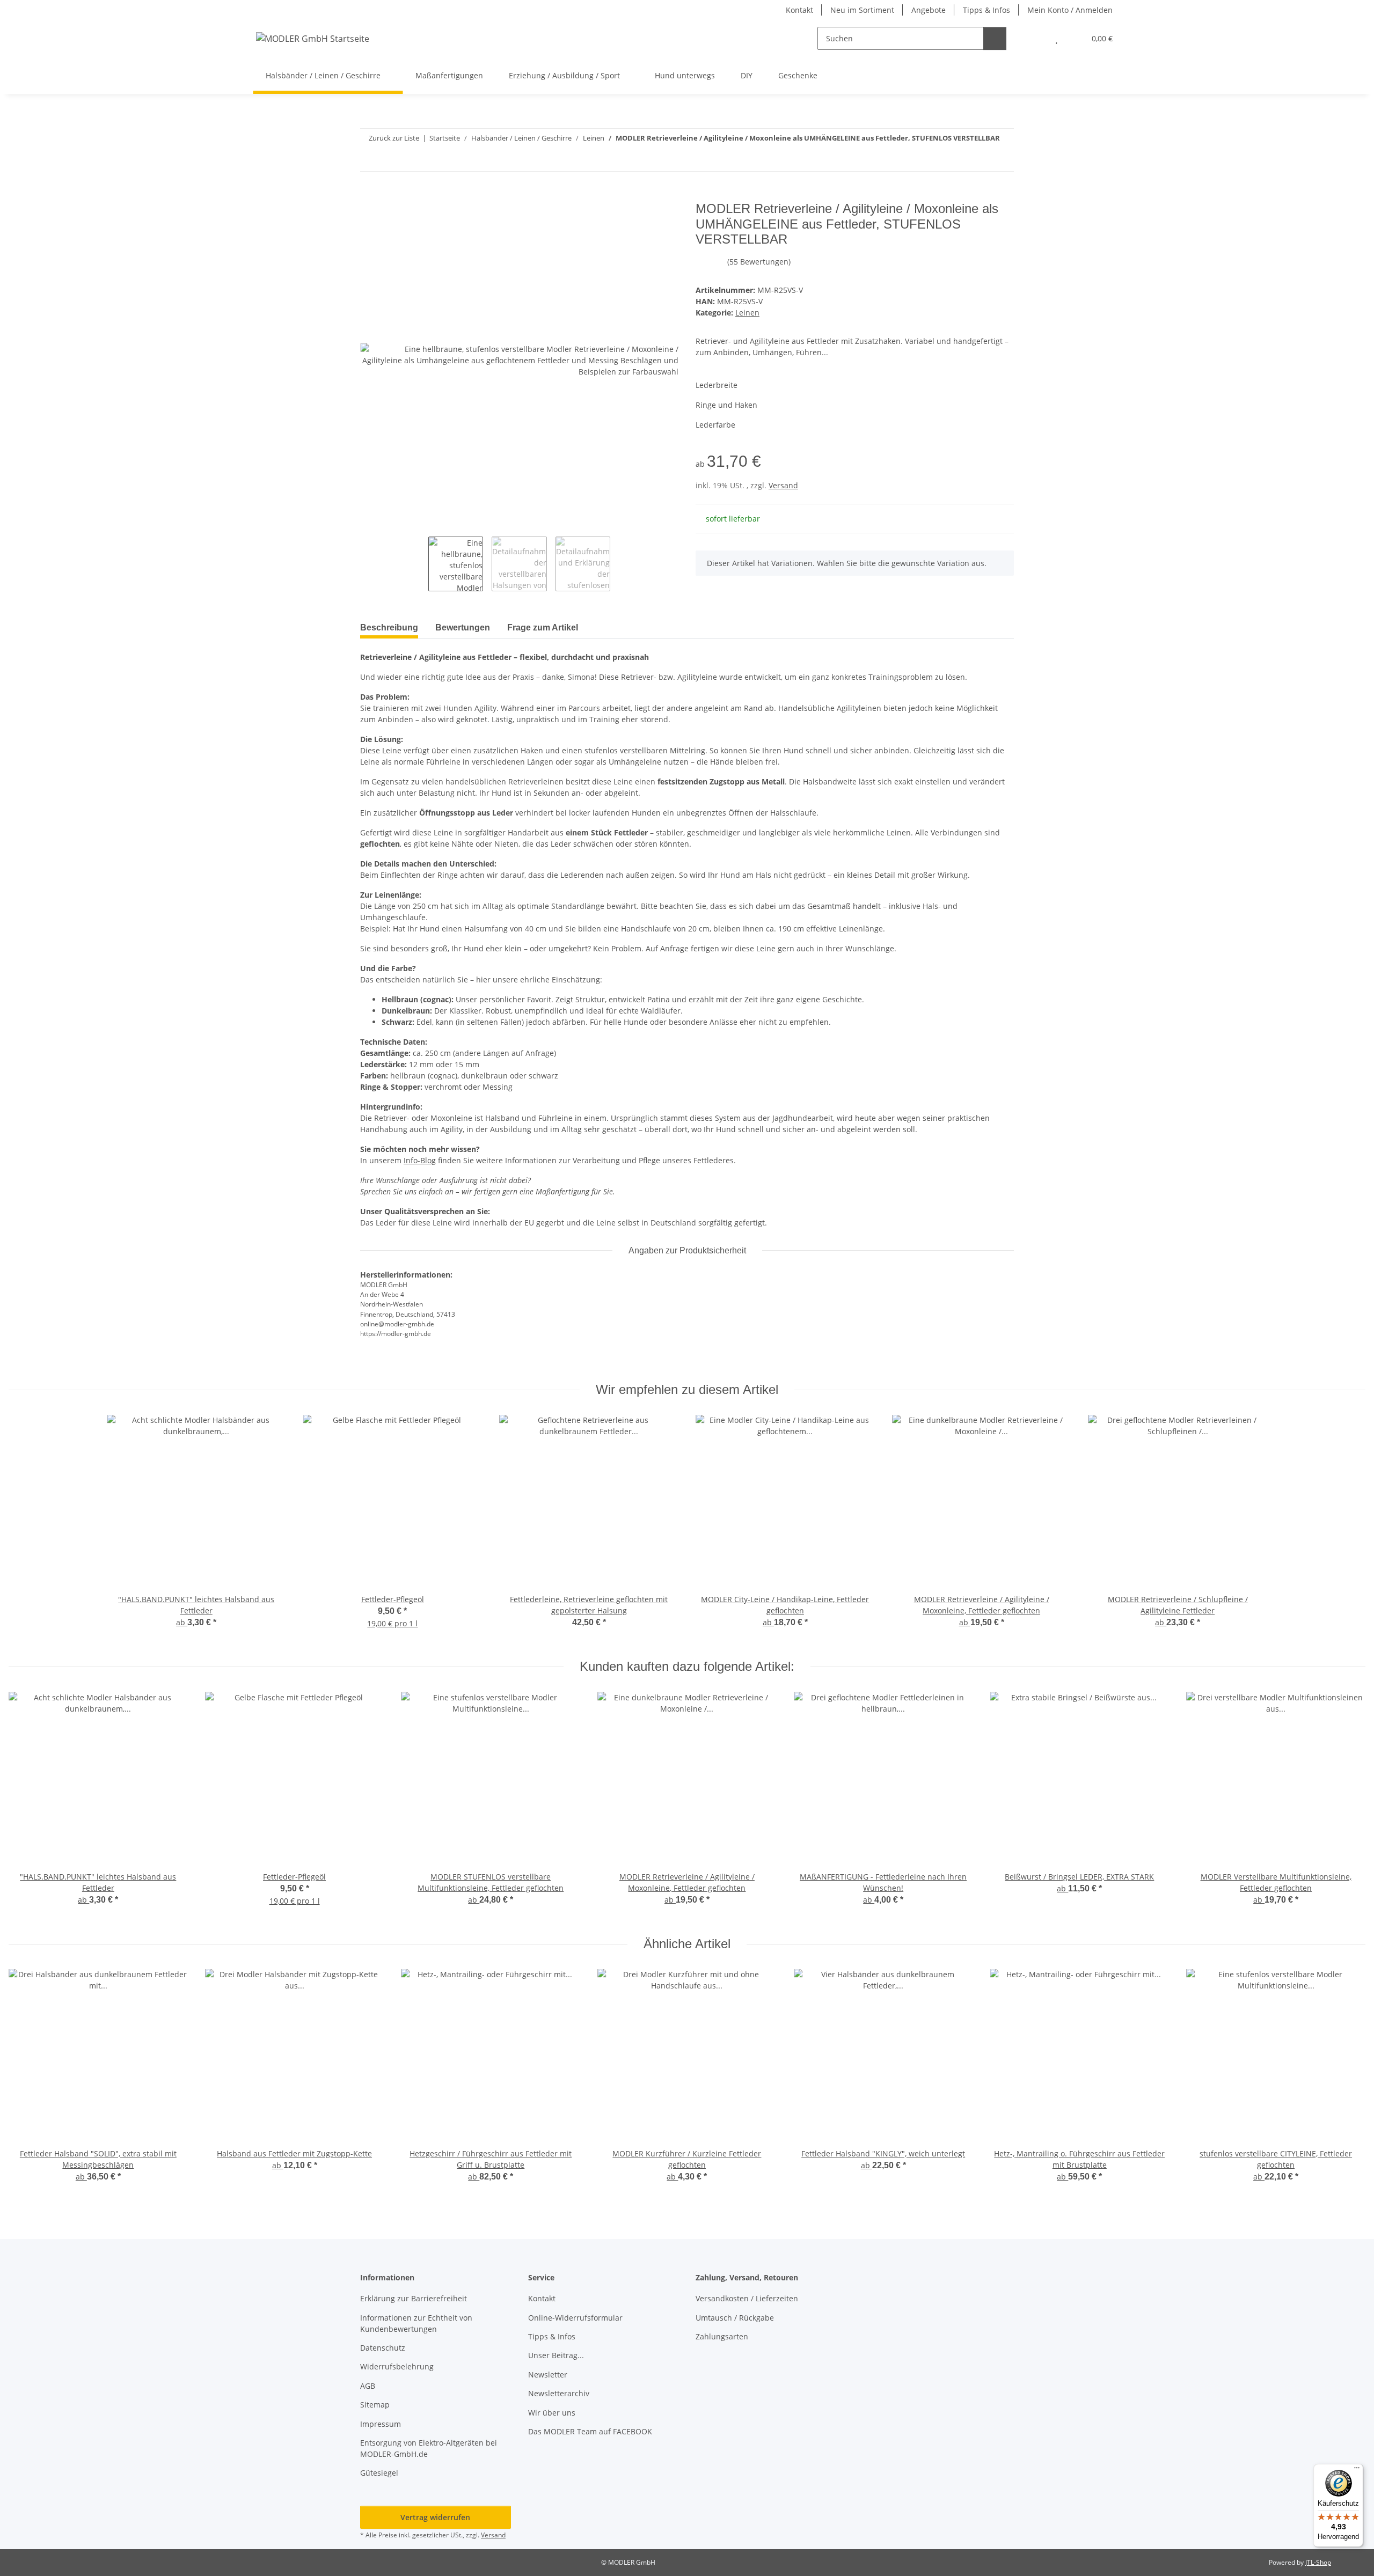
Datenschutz (383, 2348)
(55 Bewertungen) (759, 262)
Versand (783, 485)
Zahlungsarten (722, 2336)
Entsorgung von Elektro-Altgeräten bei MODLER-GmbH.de (429, 2448)
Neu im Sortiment (862, 10)
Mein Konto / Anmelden (1070, 10)
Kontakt (799, 10)
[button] (1035, 38)
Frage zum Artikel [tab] (543, 628)
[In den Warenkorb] (369, 195)
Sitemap (375, 2405)
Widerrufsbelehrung (397, 2366)
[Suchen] (995, 38)
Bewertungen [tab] (463, 628)
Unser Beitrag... (556, 2355)
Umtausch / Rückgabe (735, 2318)
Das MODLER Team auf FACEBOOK (590, 2431)
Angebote (929, 10)
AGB (368, 2386)
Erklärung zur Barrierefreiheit (414, 2298)
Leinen (747, 313)
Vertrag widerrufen (435, 2517)
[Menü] (1357, 2470)
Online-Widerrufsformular (575, 2318)
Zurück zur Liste (394, 138)
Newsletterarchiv (559, 2393)
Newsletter (548, 2375)
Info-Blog (420, 1160)
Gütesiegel (379, 2473)
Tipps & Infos (986, 10)
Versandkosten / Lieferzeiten (747, 2298)
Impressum (381, 2424)
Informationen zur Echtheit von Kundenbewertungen (416, 2323)
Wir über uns (552, 2413)
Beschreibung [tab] (389, 628)
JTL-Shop (1318, 2562)
